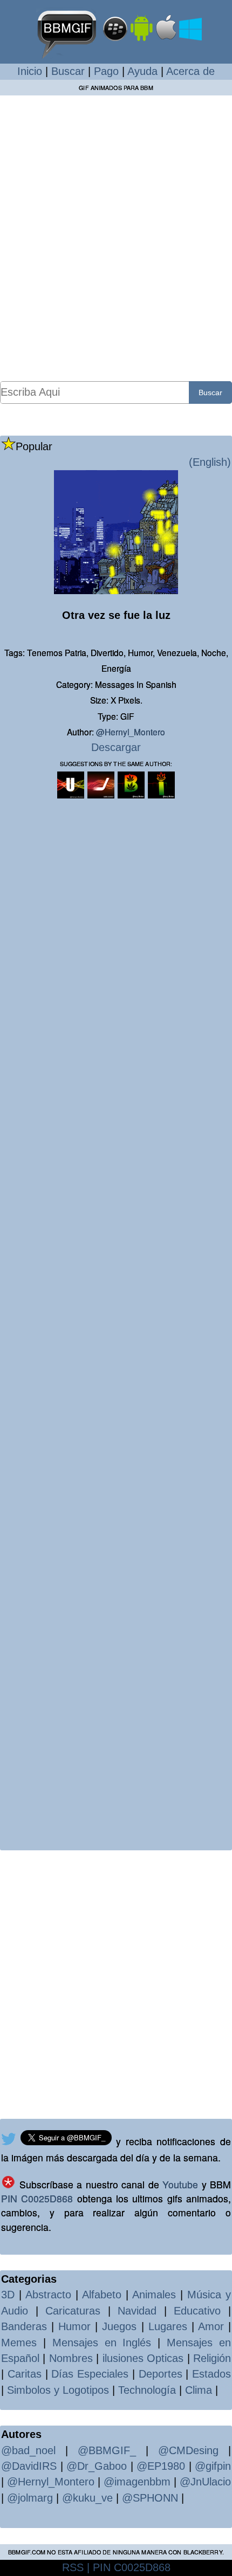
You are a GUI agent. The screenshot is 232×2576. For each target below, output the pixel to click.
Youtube (180, 2184)
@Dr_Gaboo (97, 2466)
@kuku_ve (87, 2498)
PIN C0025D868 (37, 2198)
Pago (106, 71)
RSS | (76, 2567)
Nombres (71, 2358)
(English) (210, 462)
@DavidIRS (29, 2466)
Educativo (197, 2311)
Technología (147, 2390)
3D (8, 2295)
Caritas (25, 2374)
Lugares (168, 2326)
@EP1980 (161, 2466)
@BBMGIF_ (107, 2450)
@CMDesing (188, 2450)
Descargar (116, 747)
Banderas (24, 2326)
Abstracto (48, 2295)
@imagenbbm (137, 2482)
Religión (212, 2358)
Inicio (30, 71)
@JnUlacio (205, 2482)
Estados (211, 2374)
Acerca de (190, 71)
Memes (19, 2343)
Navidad (137, 2311)
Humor (74, 2326)
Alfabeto (102, 2295)
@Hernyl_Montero (131, 732)
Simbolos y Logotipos (58, 2390)
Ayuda (142, 71)
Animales (154, 2295)
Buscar (68, 71)
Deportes (161, 2374)
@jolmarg (30, 2498)
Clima (199, 2390)
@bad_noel (28, 2450)
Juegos (119, 2326)
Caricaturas (73, 2311)
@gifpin (213, 2466)
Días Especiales (90, 2374)
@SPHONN (150, 2498)
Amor (211, 2326)
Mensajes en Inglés (102, 2343)
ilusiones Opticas (143, 2358)
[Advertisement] (116, 238)
